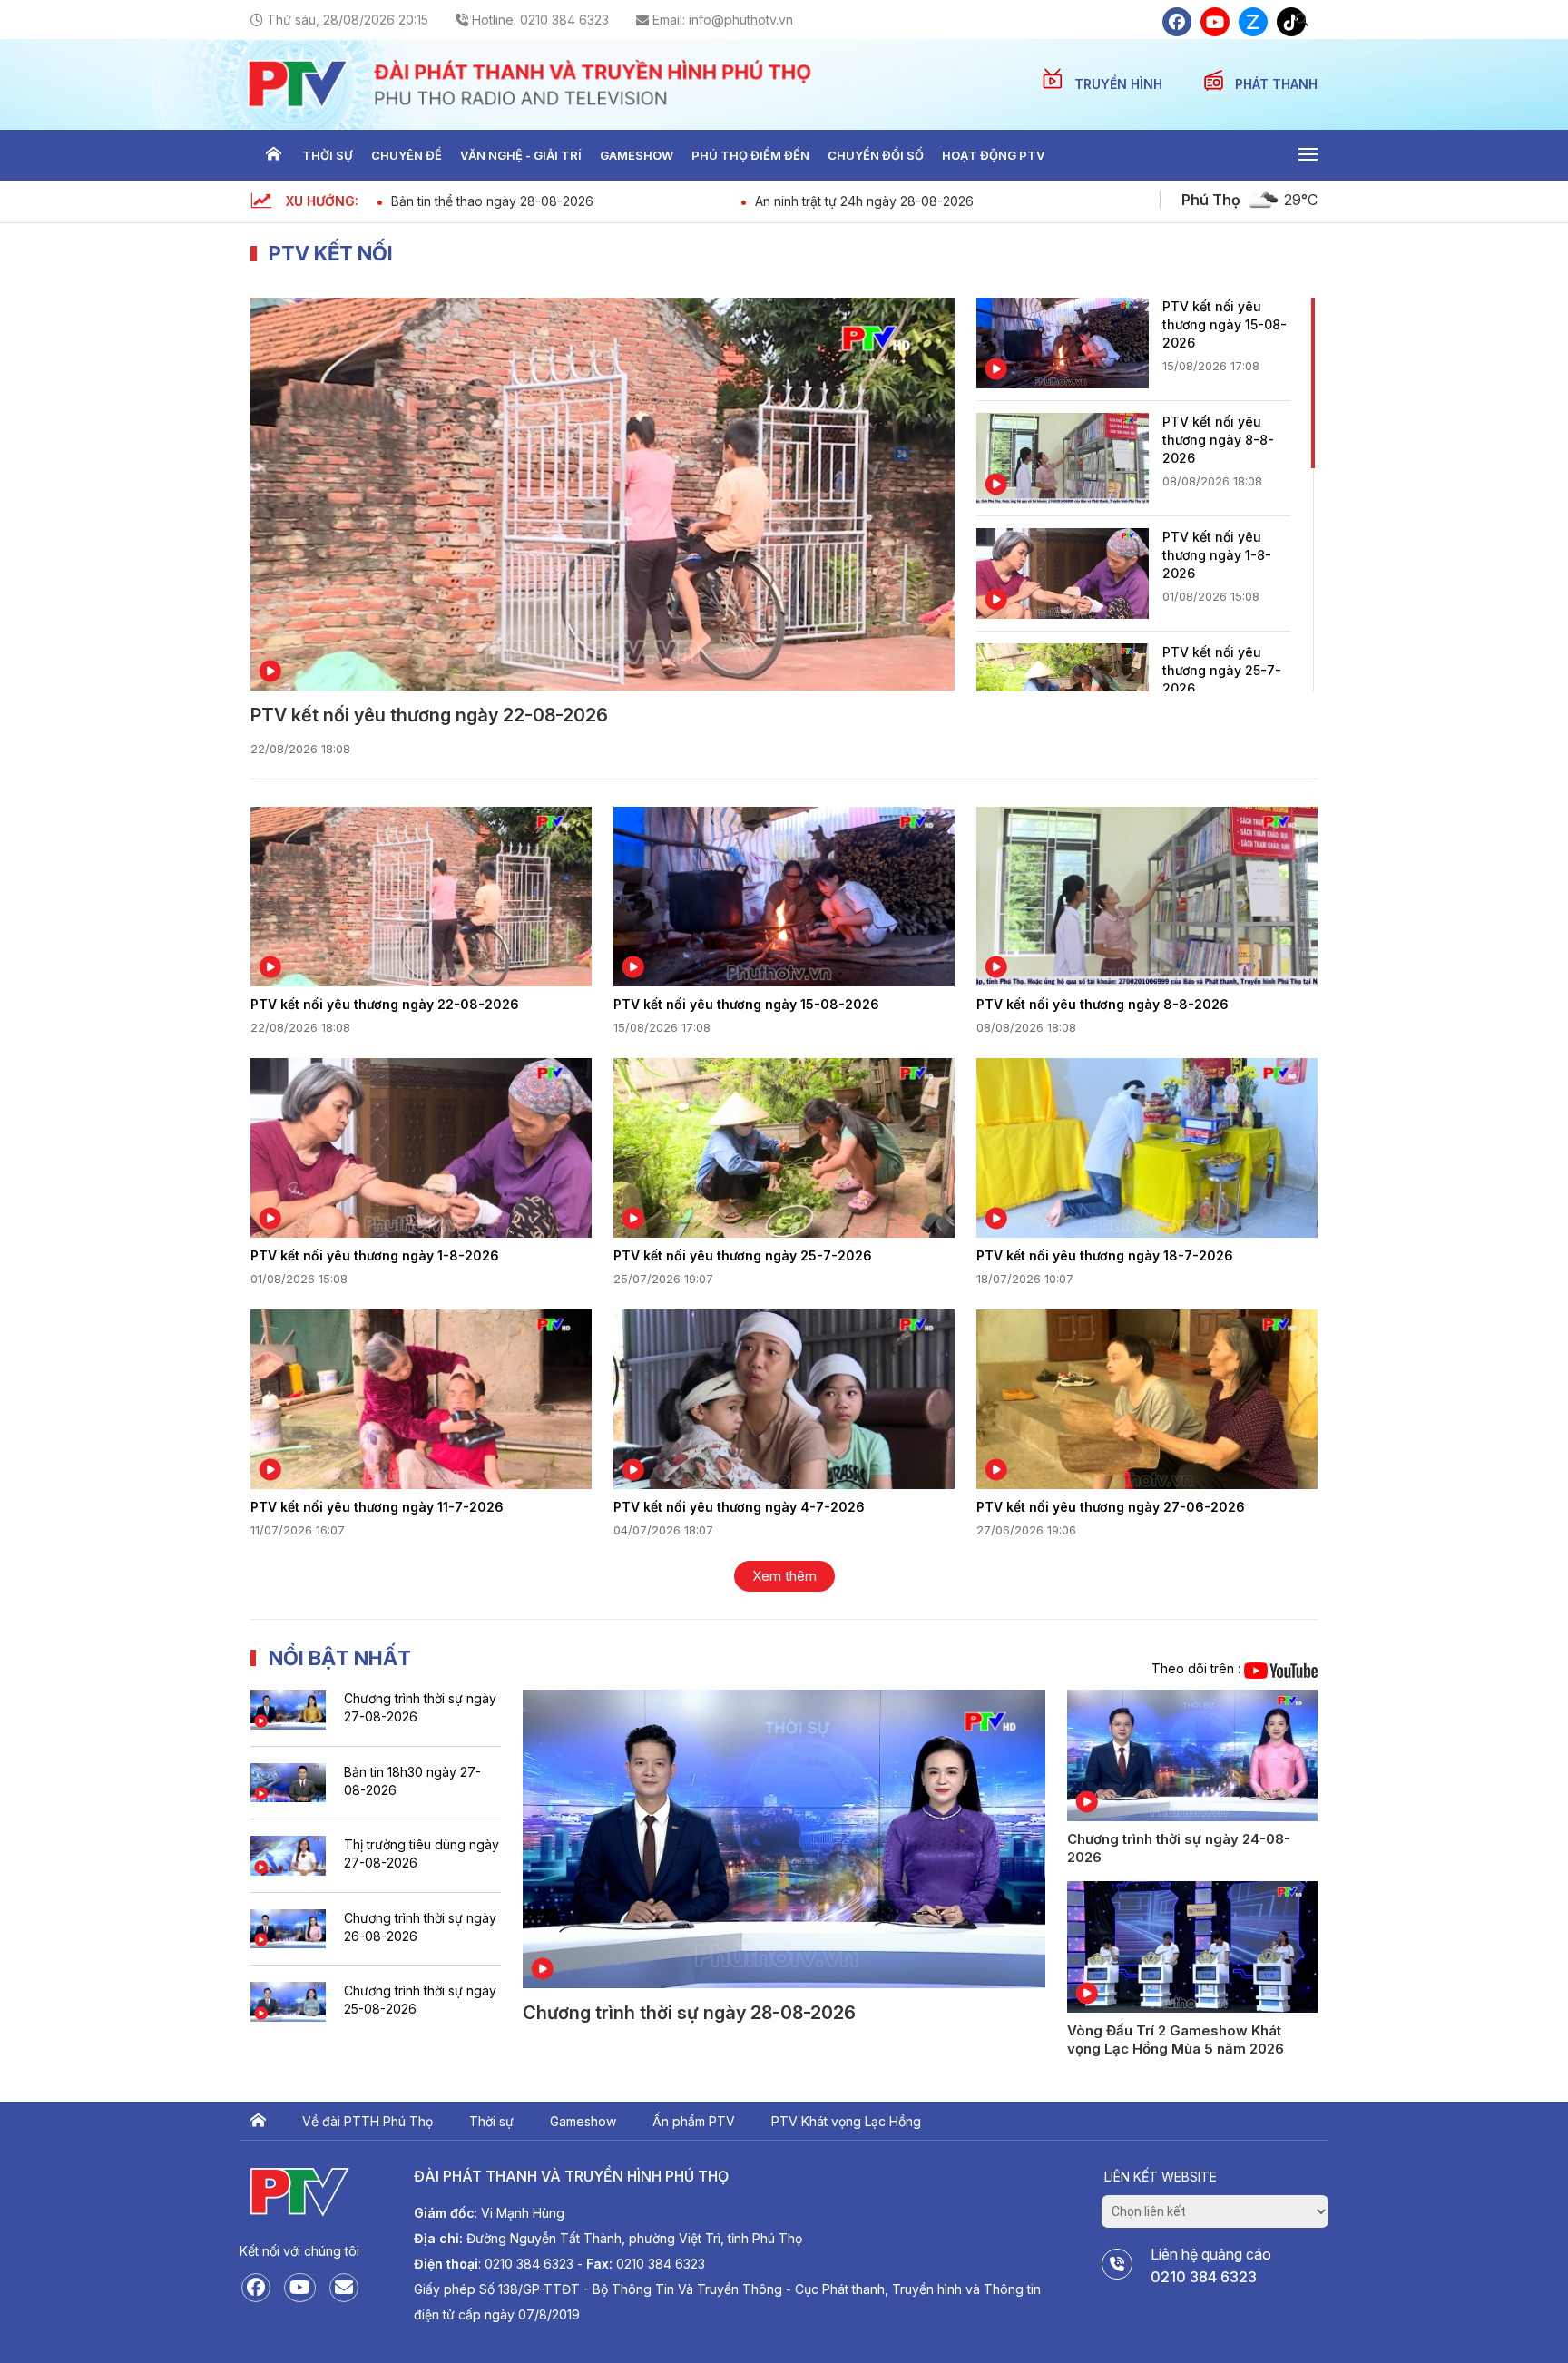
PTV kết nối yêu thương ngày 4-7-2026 (739, 1507)
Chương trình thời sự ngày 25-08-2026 (420, 2000)
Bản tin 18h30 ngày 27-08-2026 (412, 1781)
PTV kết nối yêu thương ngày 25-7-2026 (1222, 670)
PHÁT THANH (1276, 84)
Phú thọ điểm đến (750, 155)
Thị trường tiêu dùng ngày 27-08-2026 (421, 1853)
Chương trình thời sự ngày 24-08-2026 (1179, 1848)
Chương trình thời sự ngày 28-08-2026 (689, 2013)
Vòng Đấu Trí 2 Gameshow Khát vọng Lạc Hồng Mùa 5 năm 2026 (1176, 2039)
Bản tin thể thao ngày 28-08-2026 (492, 201)
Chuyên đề (407, 155)
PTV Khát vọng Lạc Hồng (846, 2121)
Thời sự (328, 155)
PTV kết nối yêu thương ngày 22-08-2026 (429, 715)
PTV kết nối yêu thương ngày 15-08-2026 (1225, 324)
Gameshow (637, 155)
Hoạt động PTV (993, 155)
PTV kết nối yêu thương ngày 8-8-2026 (1218, 440)
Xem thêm (784, 1576)
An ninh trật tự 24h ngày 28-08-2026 (864, 201)
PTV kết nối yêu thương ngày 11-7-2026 (377, 1507)
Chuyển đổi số (876, 155)
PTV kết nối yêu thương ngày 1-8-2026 (1217, 555)
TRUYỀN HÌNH (1120, 84)
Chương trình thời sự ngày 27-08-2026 (420, 1707)
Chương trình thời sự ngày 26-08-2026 (420, 1927)
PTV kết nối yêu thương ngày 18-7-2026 (1105, 1255)
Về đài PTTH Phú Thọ (367, 2121)
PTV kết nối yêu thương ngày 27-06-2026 (1111, 1507)
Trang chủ (273, 155)
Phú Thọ (1211, 200)
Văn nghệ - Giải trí (521, 155)
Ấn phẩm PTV (694, 2121)
